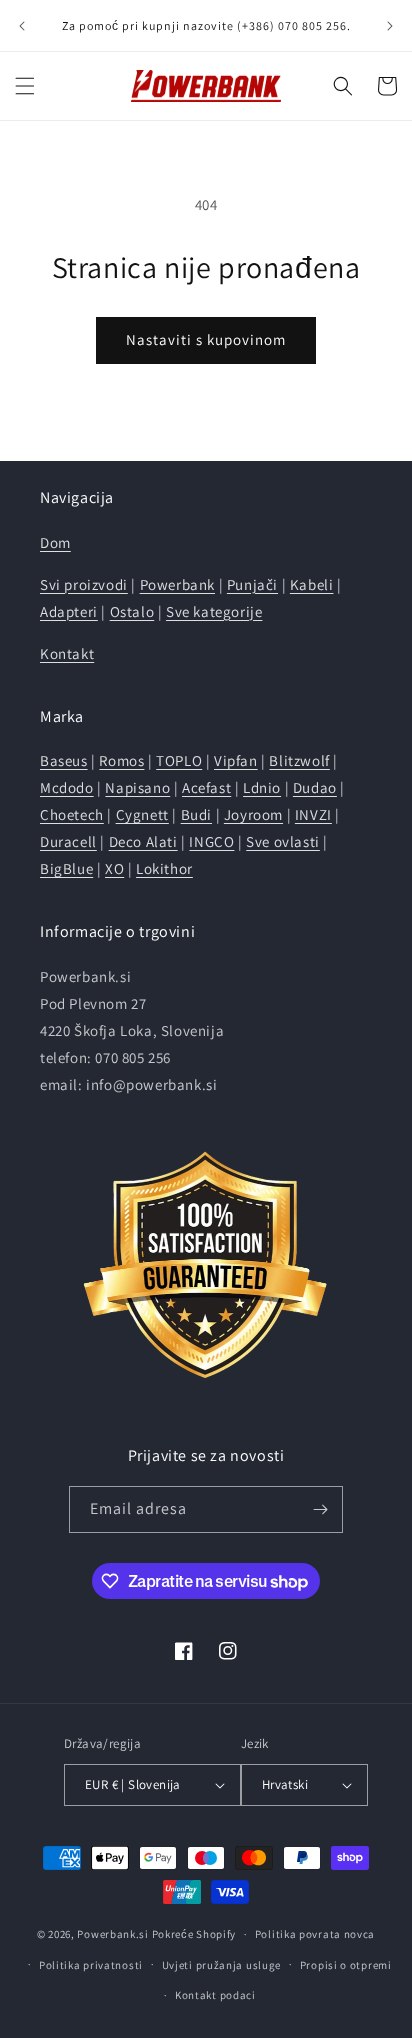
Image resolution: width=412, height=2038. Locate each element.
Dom (55, 542)
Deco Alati (143, 841)
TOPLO (179, 760)
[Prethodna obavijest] (22, 26)
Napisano (137, 787)
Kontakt (67, 653)
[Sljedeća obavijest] (390, 26)
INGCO (211, 841)
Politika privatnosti (91, 1965)
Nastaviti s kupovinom (206, 339)
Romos (121, 760)
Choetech (72, 814)
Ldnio (262, 787)
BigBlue (66, 868)
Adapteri (69, 611)
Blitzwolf (299, 760)
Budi (196, 814)
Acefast (206, 787)
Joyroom (253, 814)
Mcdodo (67, 787)
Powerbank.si (112, 1934)
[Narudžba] (320, 1509)
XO (114, 868)
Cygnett (142, 814)
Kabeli (312, 584)
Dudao (315, 787)
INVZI (313, 814)
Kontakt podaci (215, 1995)
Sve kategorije (214, 611)
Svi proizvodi (84, 584)
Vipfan (236, 760)
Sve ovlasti (283, 841)
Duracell (68, 841)
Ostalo (132, 611)
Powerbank (177, 584)
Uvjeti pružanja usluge (221, 1965)
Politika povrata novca (315, 1934)
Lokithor (164, 868)
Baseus (64, 760)
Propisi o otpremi (346, 1965)
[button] (25, 86)
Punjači (252, 584)
